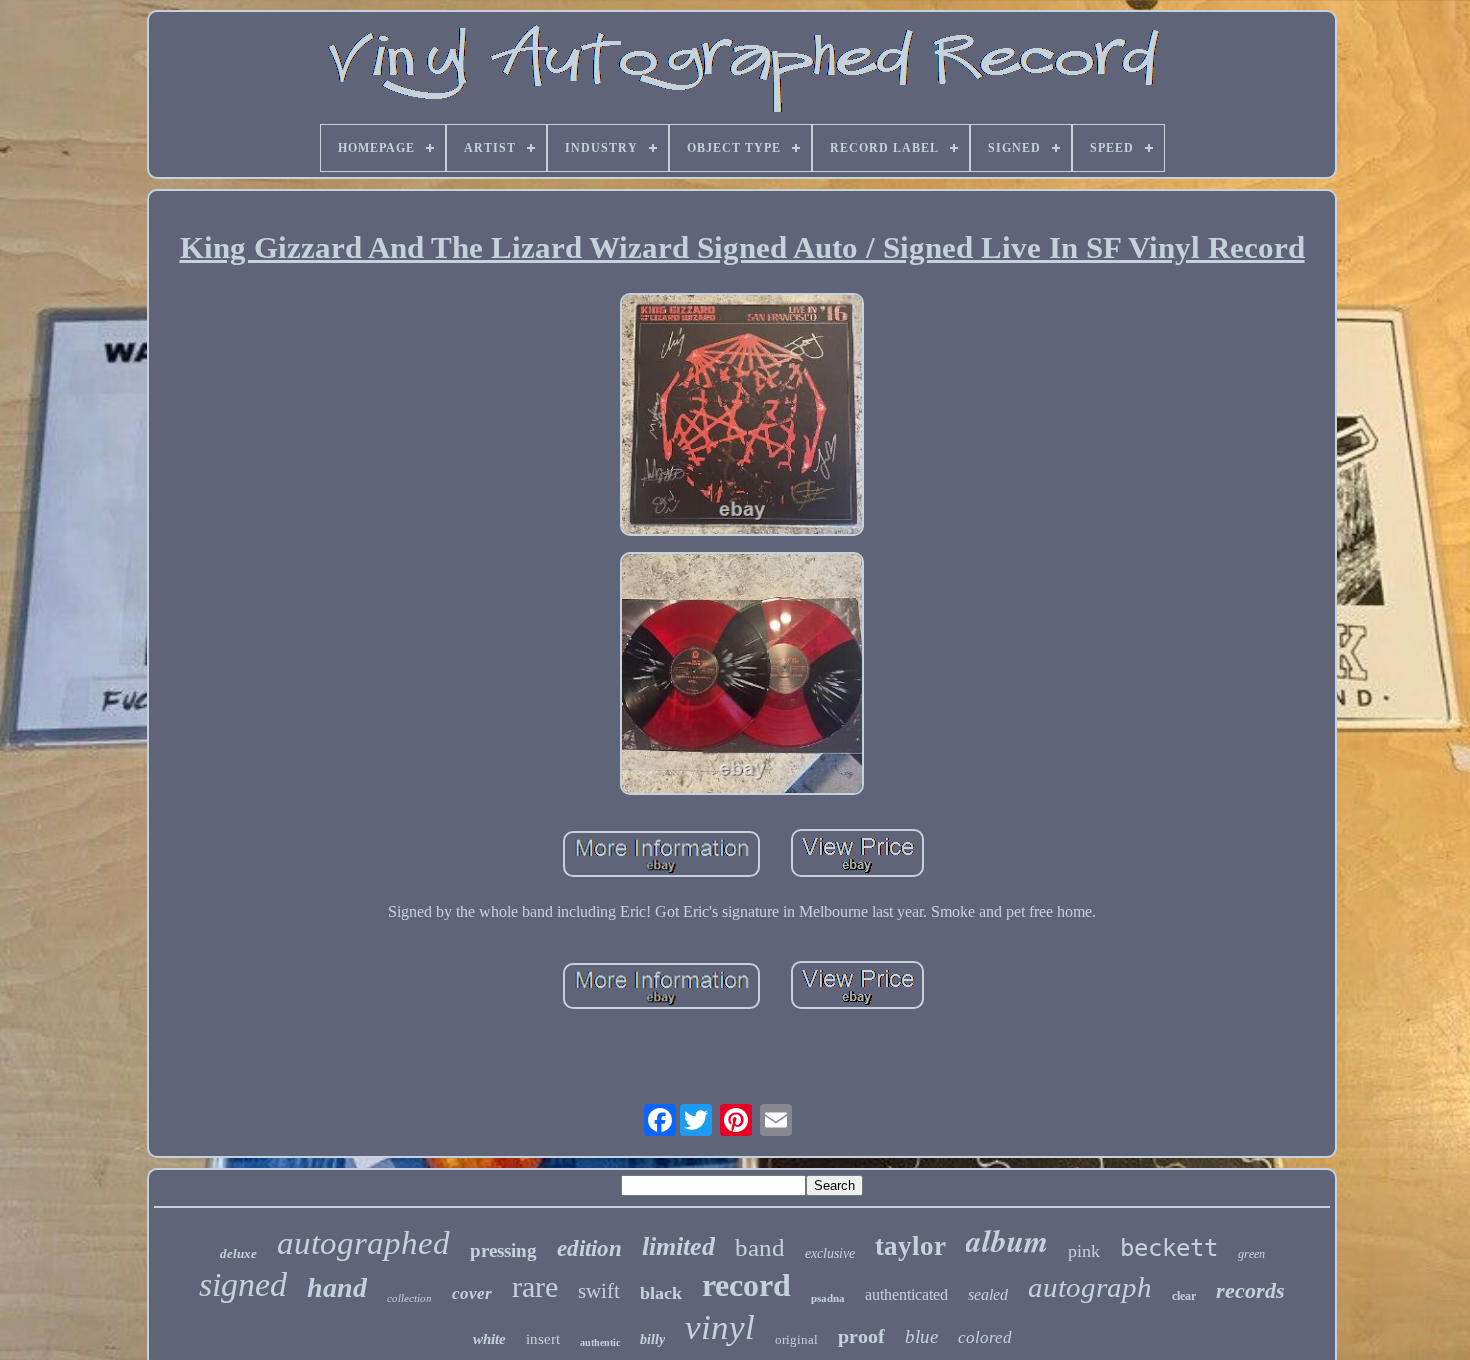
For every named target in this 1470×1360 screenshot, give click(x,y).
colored (985, 1337)
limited (678, 1246)
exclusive (830, 1253)
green (1251, 1254)
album (1007, 1240)
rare (535, 1286)
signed (243, 1284)
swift (599, 1291)
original (796, 1339)
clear (1184, 1296)
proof (861, 1336)
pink (1084, 1251)
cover (472, 1293)
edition (589, 1248)
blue (921, 1336)
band (760, 1247)
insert (543, 1339)
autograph (1090, 1287)
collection (409, 1298)
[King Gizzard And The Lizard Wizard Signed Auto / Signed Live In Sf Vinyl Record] (742, 416)
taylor (910, 1246)
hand (337, 1287)
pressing (503, 1250)
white (489, 1339)
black (661, 1293)
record (746, 1285)
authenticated (906, 1294)
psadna (828, 1298)
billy (652, 1339)
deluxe (238, 1253)
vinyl (720, 1327)
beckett (1169, 1248)
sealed (988, 1294)
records (1250, 1290)
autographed (363, 1243)
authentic (600, 1342)
